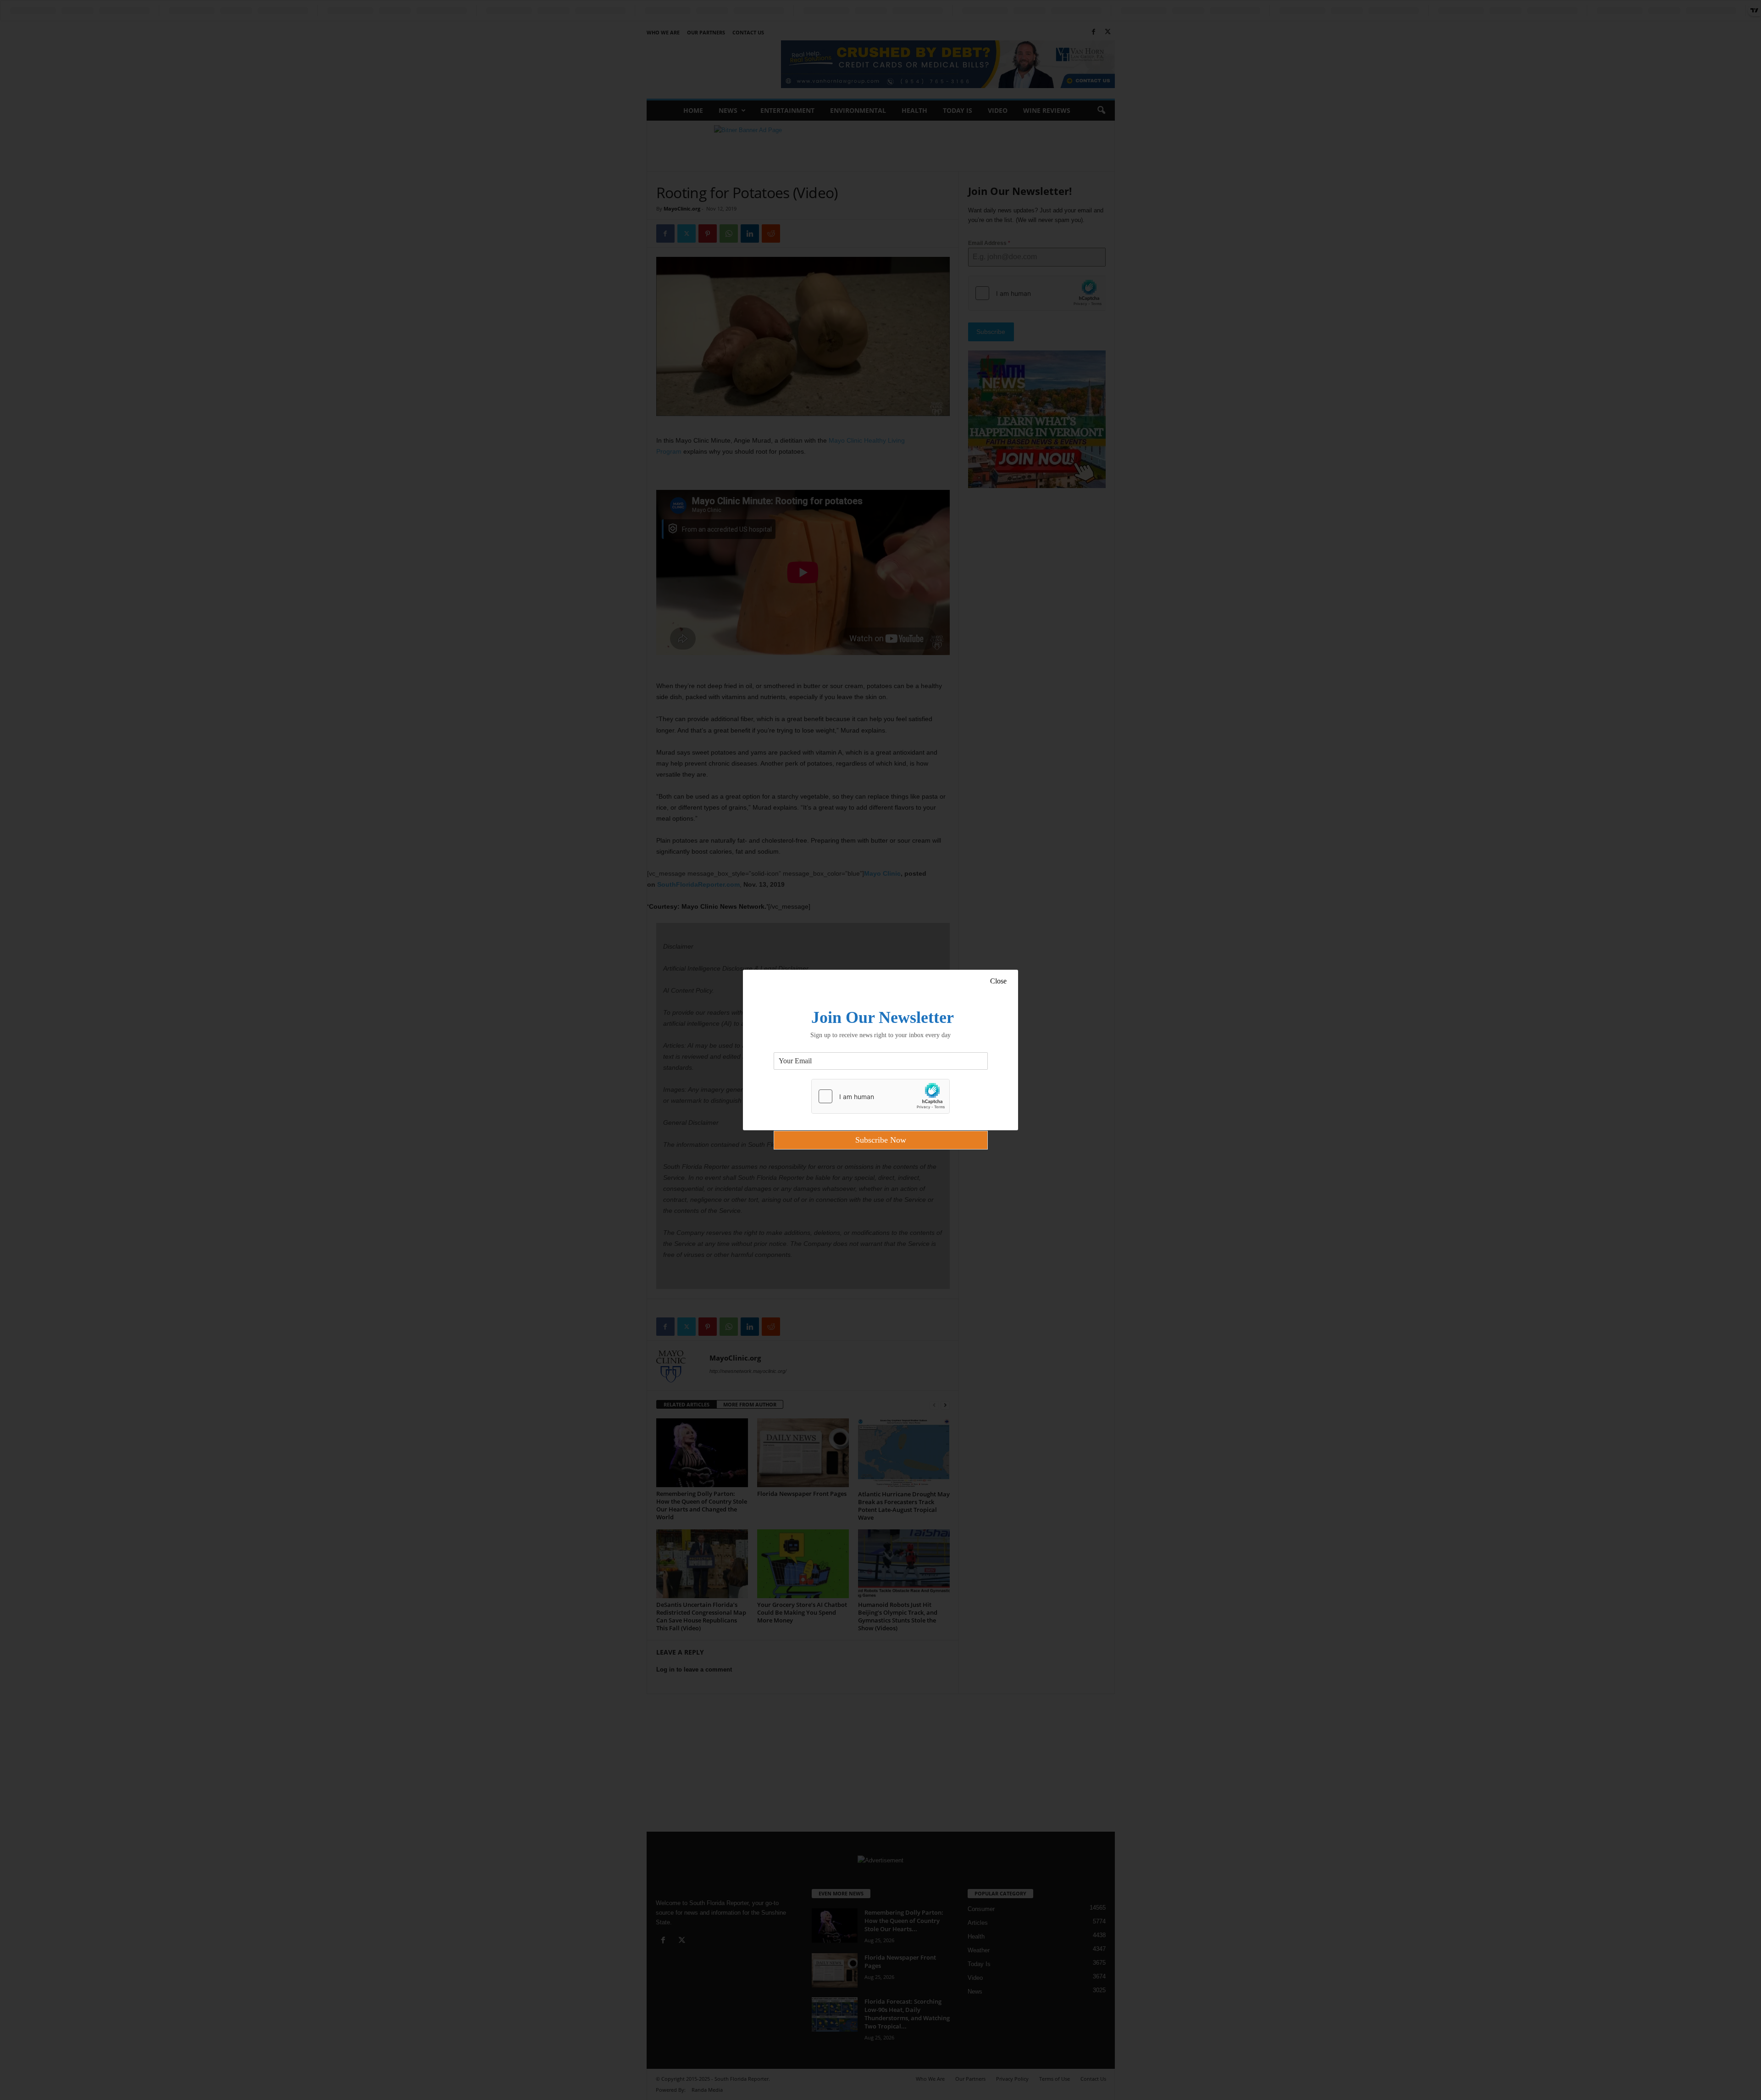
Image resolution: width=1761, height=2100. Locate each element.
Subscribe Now (881, 1140)
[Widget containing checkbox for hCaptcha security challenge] (880, 1096)
